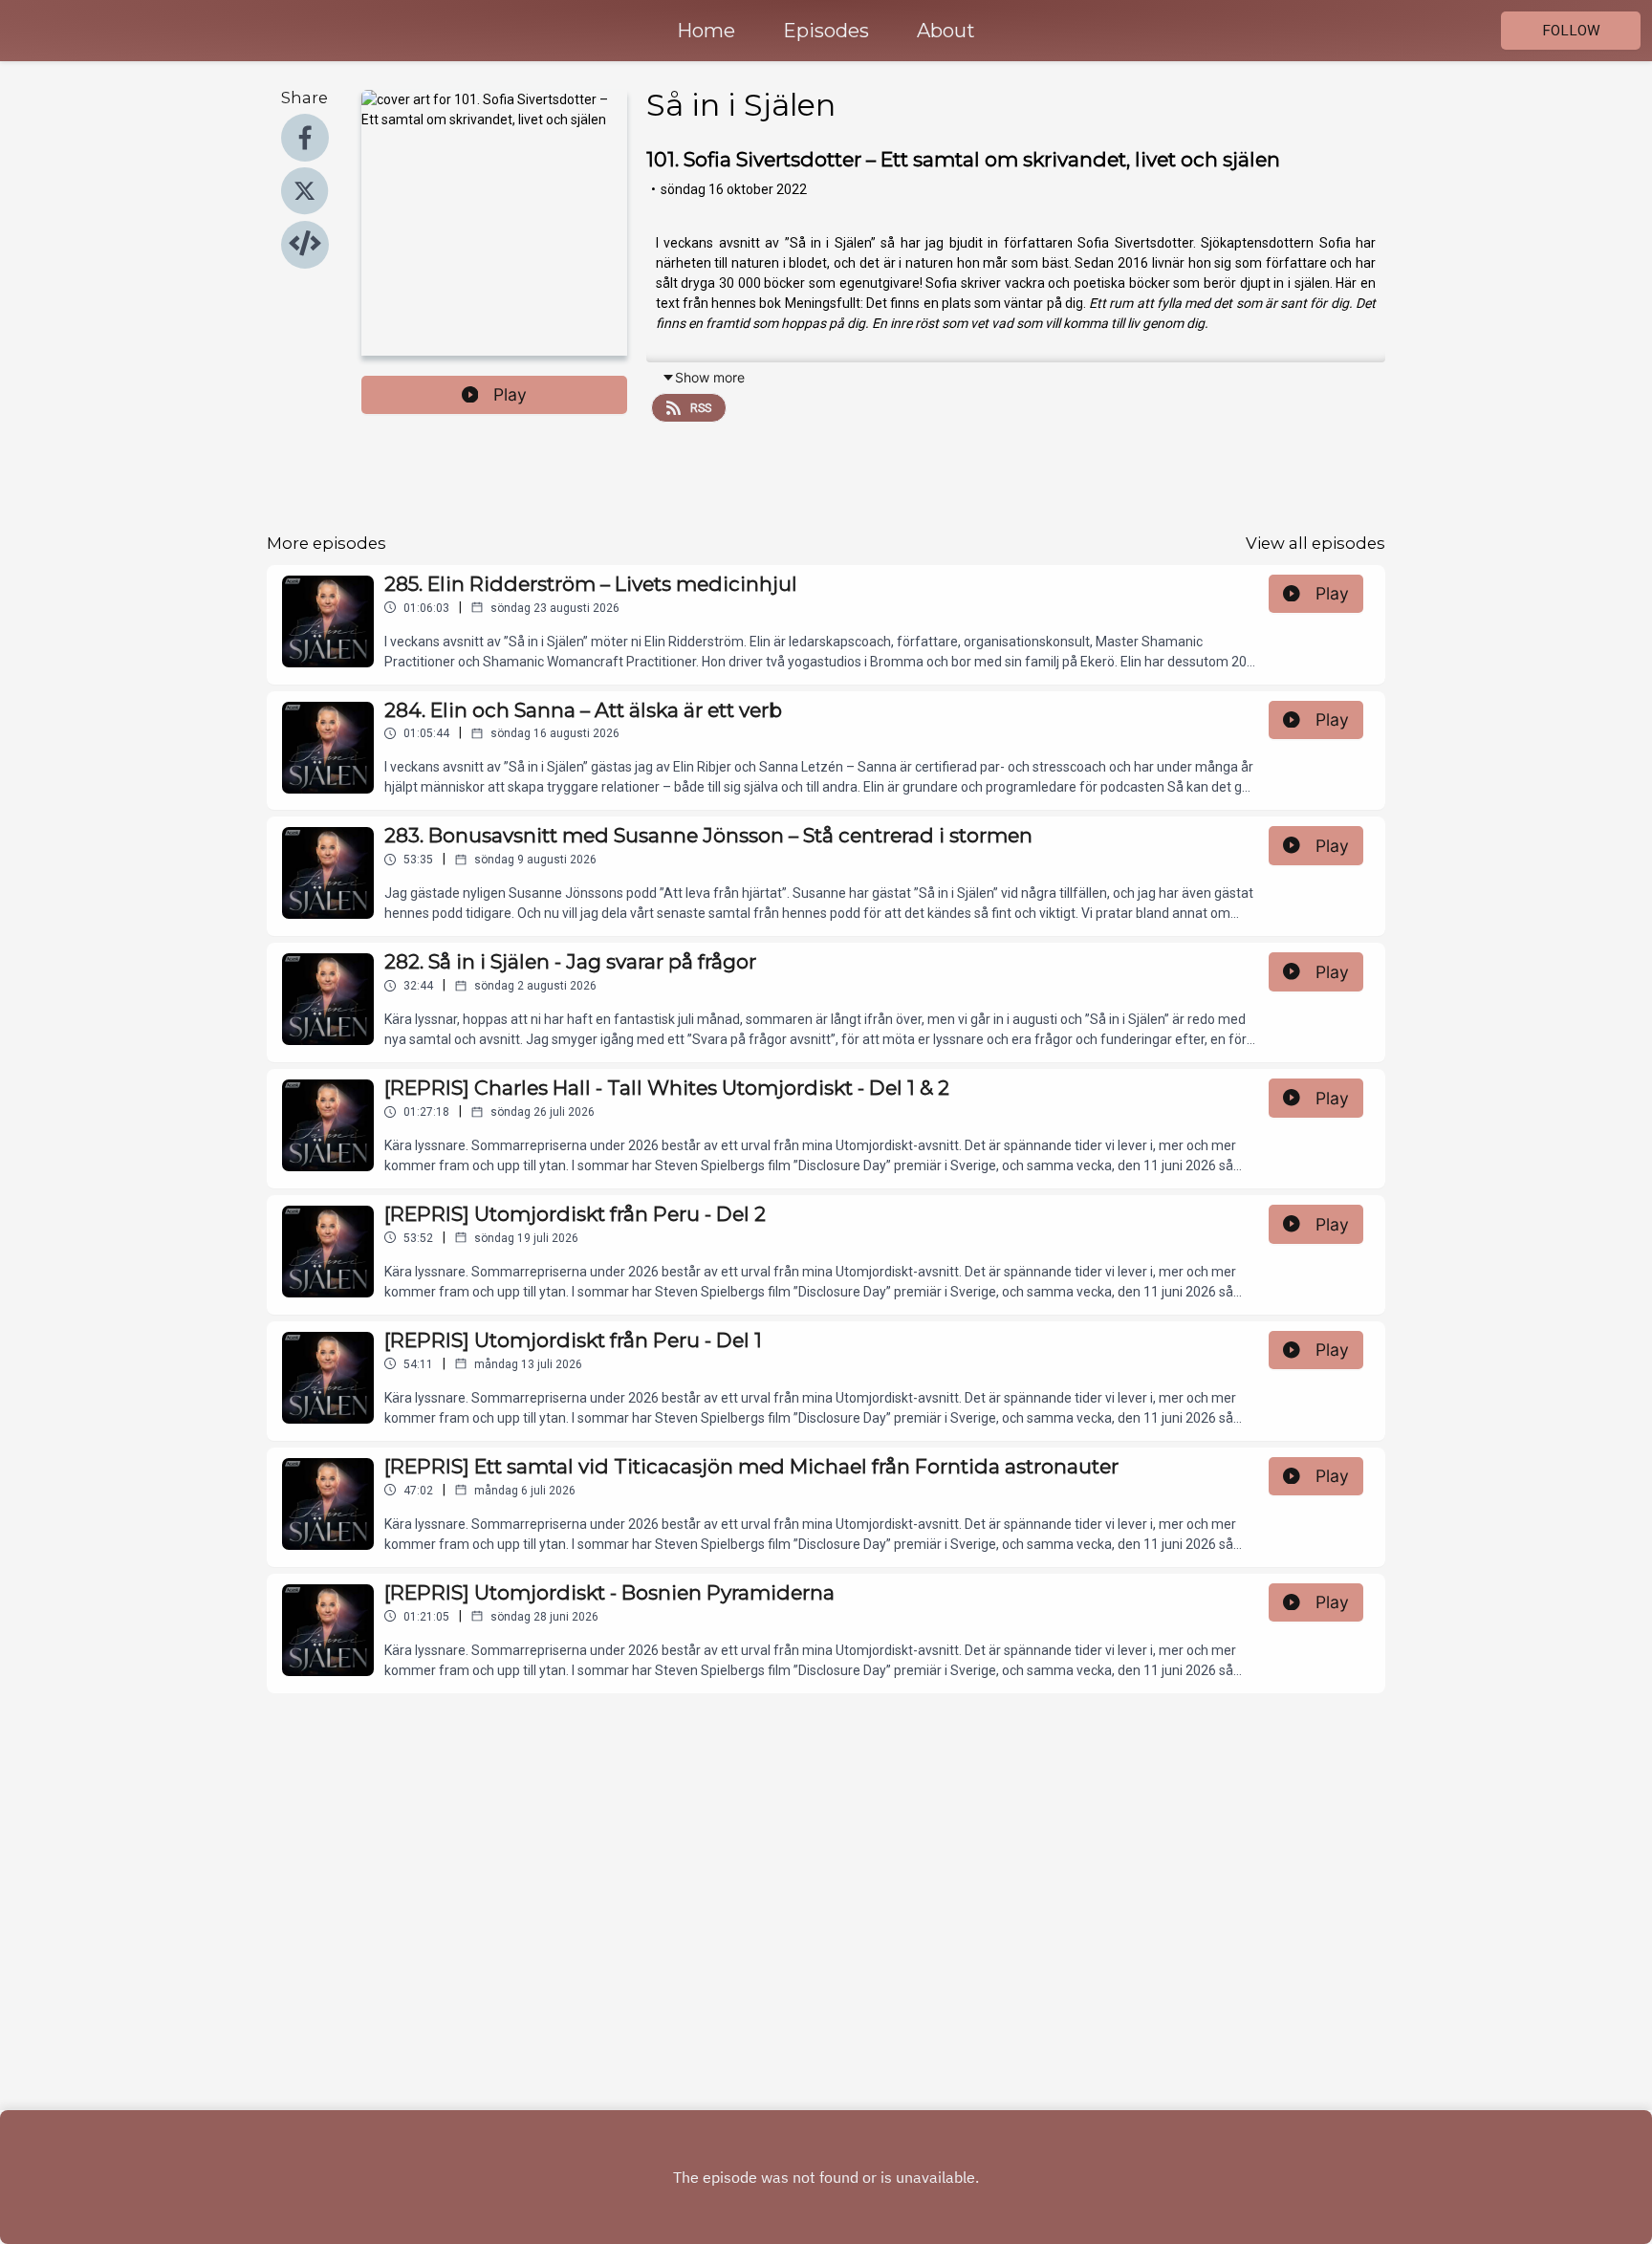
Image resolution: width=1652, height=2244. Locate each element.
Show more (710, 377)
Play (510, 394)
